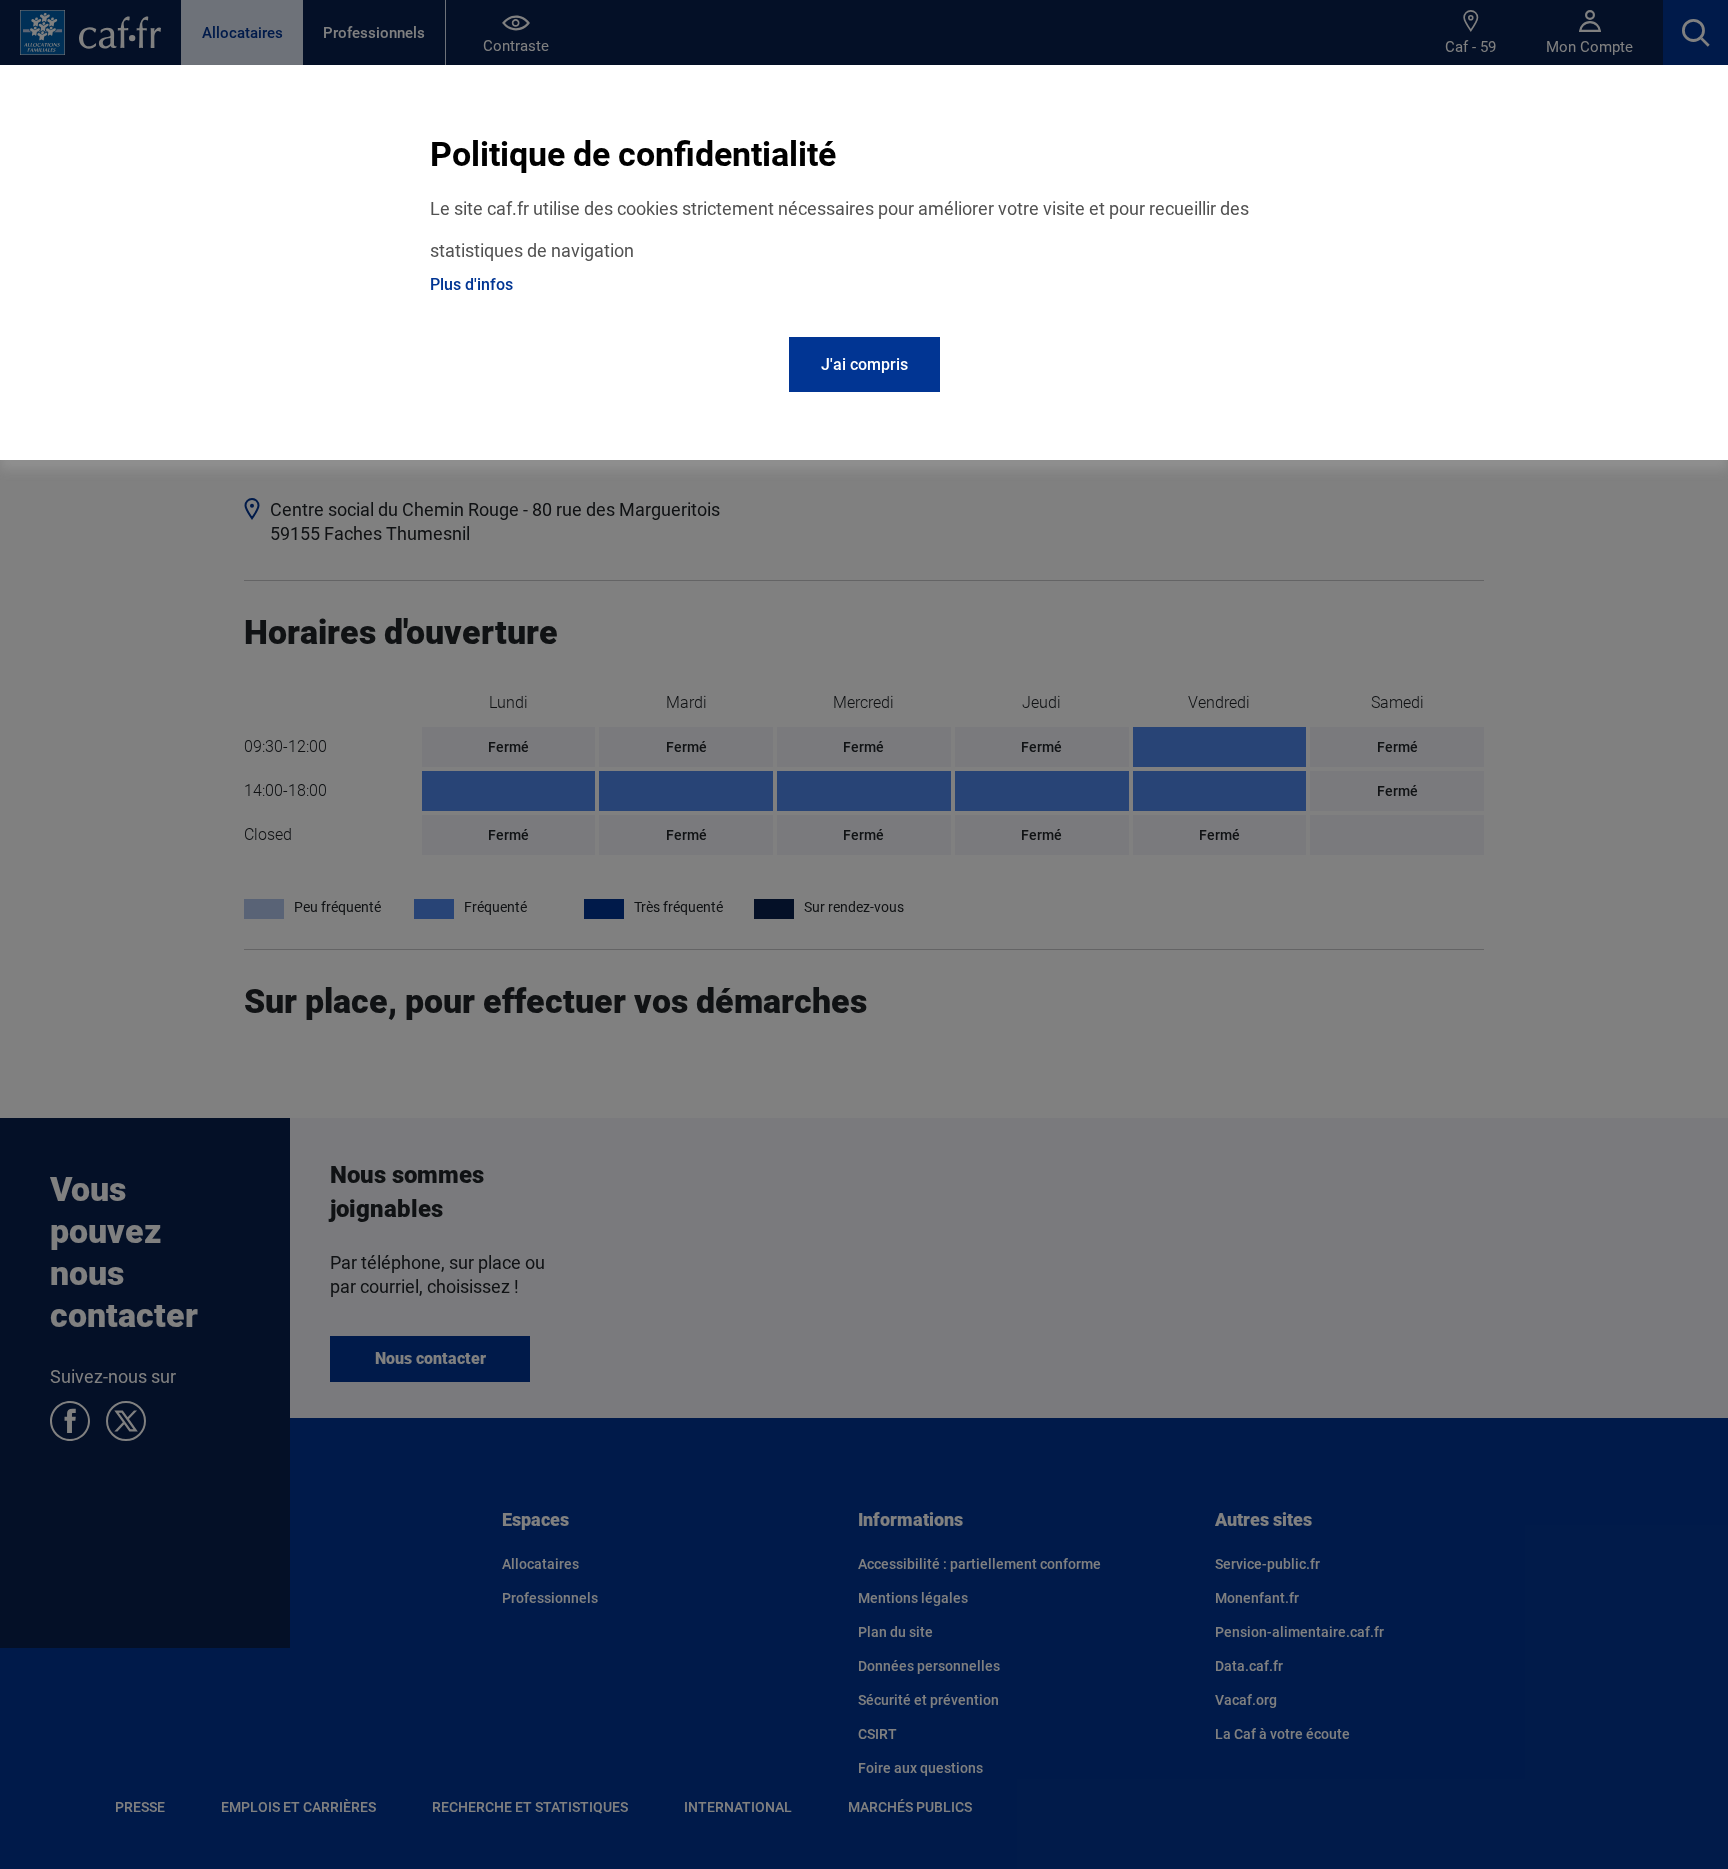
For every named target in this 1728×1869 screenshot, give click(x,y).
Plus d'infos (471, 284)
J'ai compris (864, 364)
